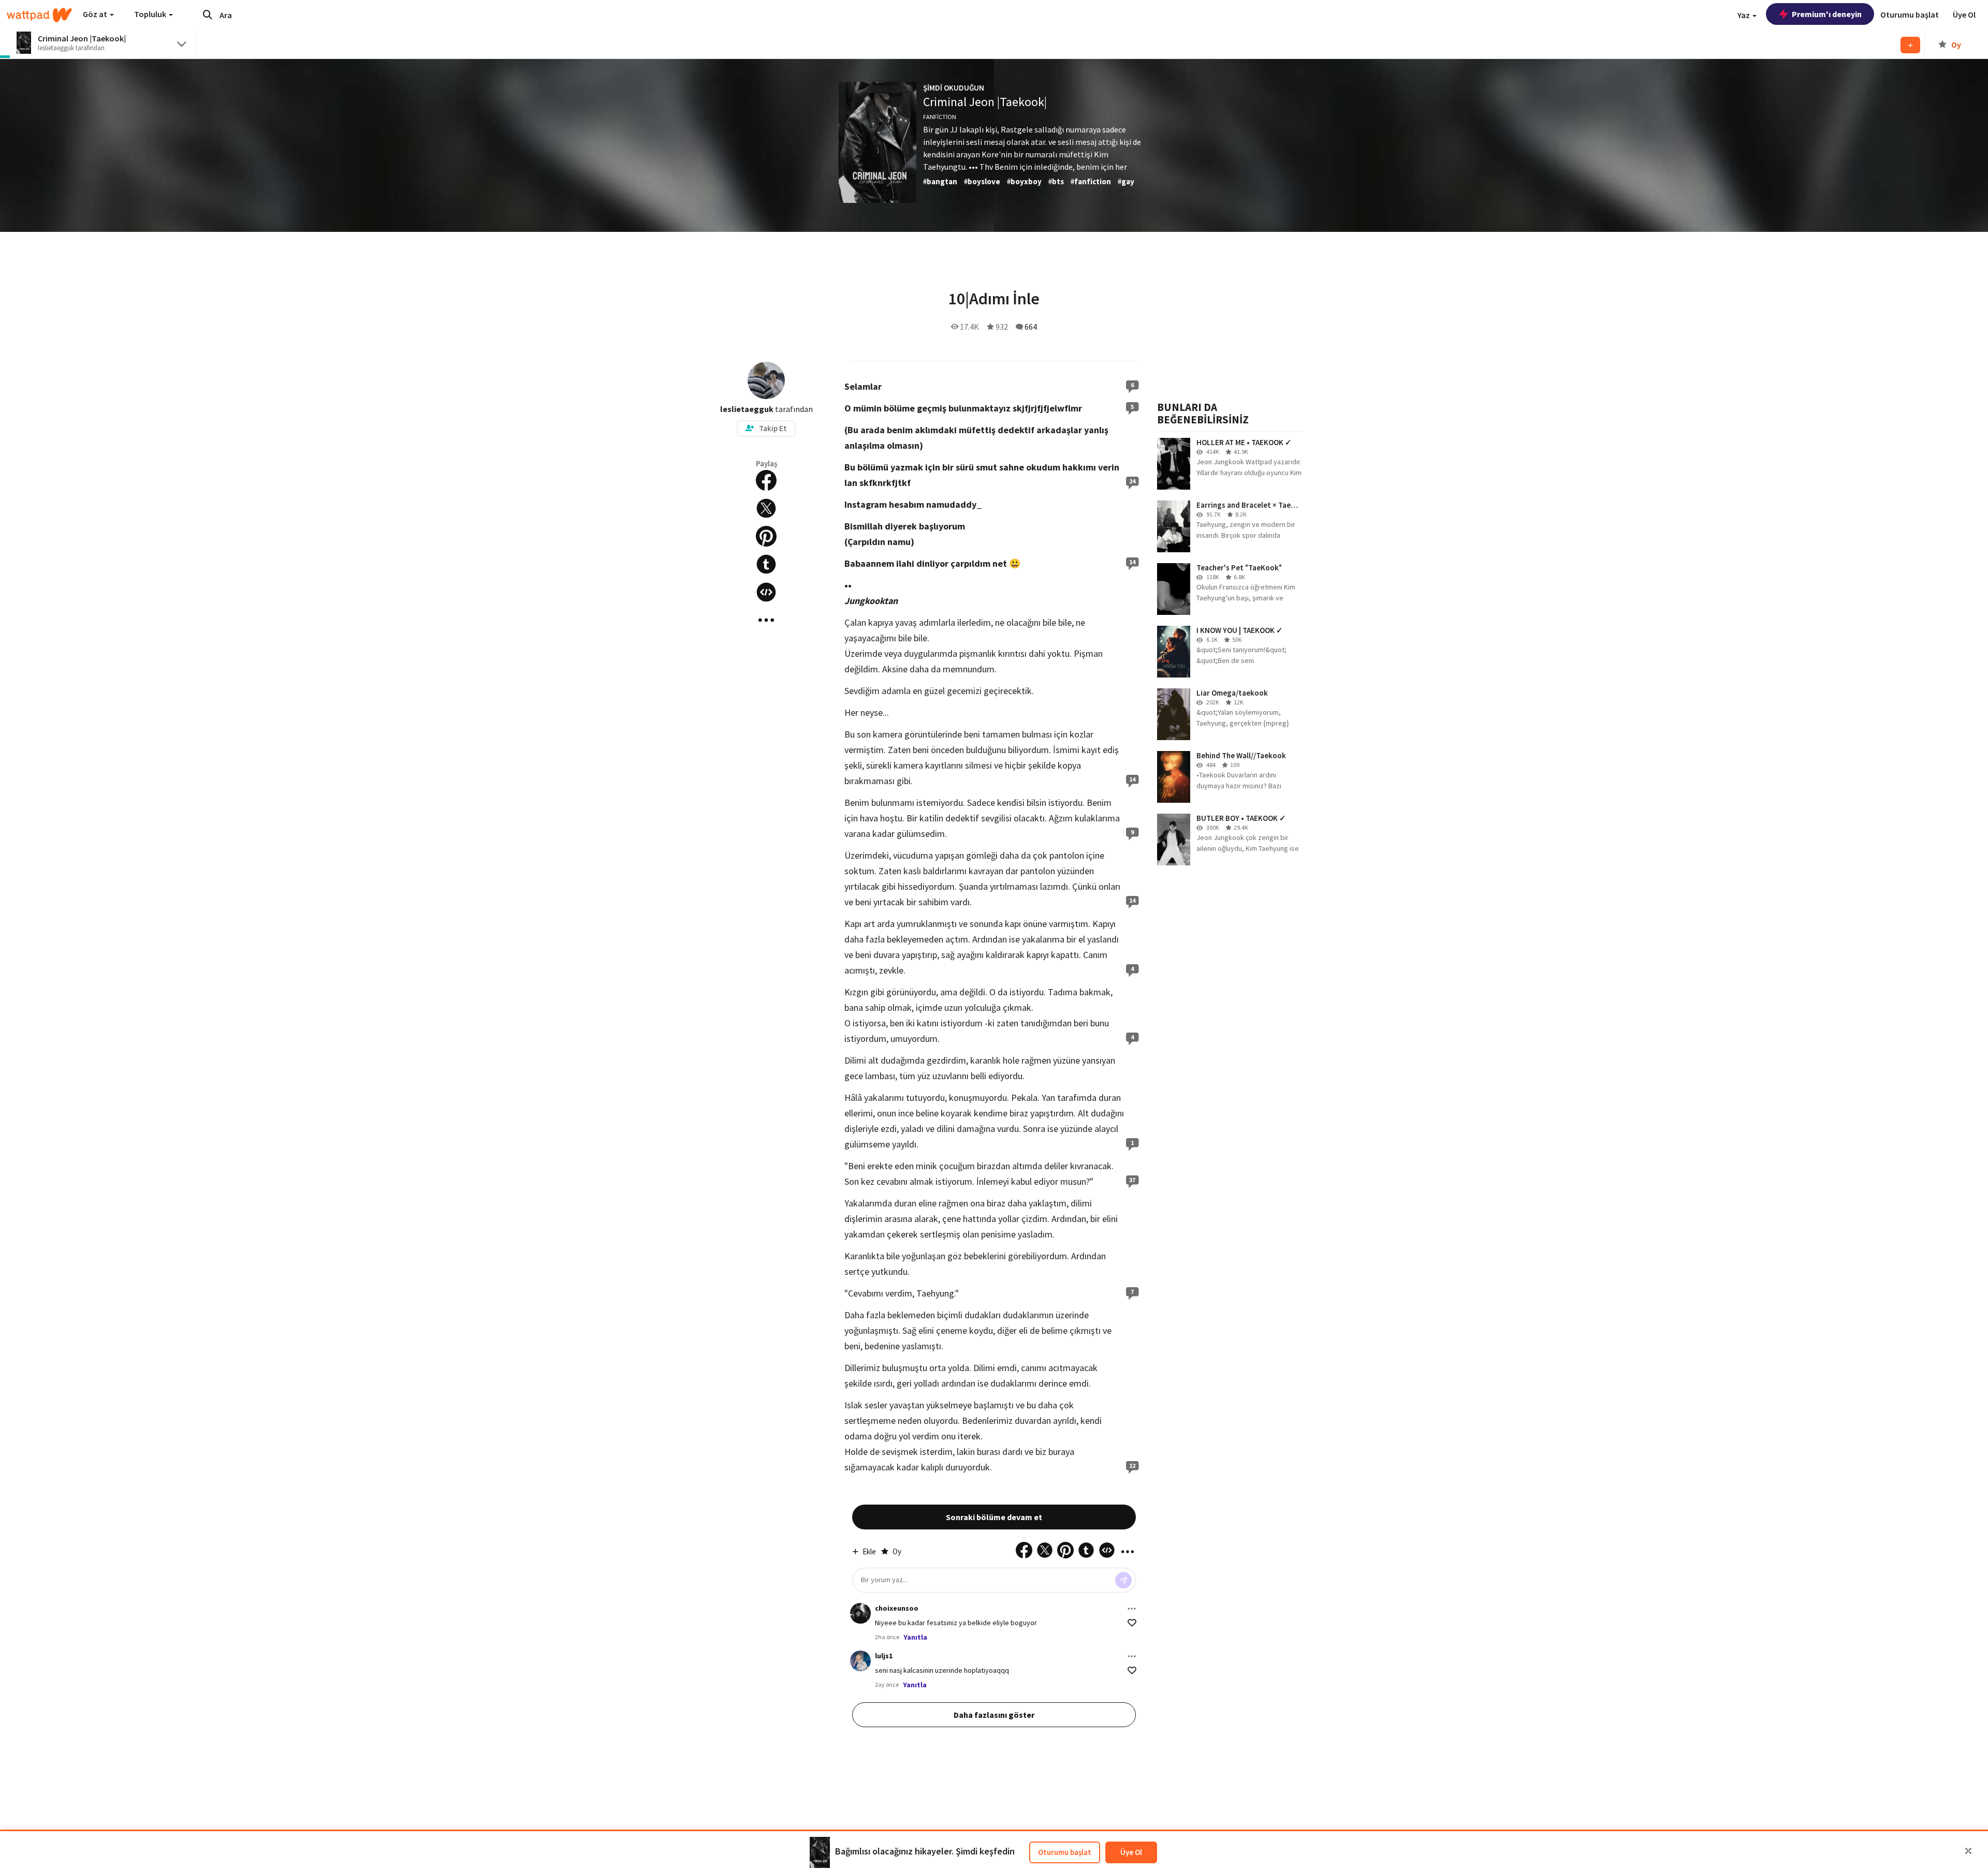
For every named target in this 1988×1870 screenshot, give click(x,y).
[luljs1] (860, 1661)
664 (1031, 327)
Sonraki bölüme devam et (994, 1517)
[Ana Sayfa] (39, 15)
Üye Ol (1131, 1852)
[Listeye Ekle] (1910, 45)
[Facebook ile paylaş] (766, 480)
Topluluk (151, 14)
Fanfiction (940, 117)
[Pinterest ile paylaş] (766, 536)
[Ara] (208, 14)
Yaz (1744, 15)
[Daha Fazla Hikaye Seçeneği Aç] (766, 620)
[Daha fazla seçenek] (1132, 1609)
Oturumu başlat (1065, 1852)
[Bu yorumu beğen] (1132, 1623)
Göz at (96, 14)
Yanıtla (915, 1637)
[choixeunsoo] (860, 1613)
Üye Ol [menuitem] (1964, 14)
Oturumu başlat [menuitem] (1910, 14)
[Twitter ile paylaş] (766, 508)
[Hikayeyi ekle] (766, 592)
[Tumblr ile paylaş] (766, 564)
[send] (1123, 1580)
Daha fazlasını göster (994, 1715)
